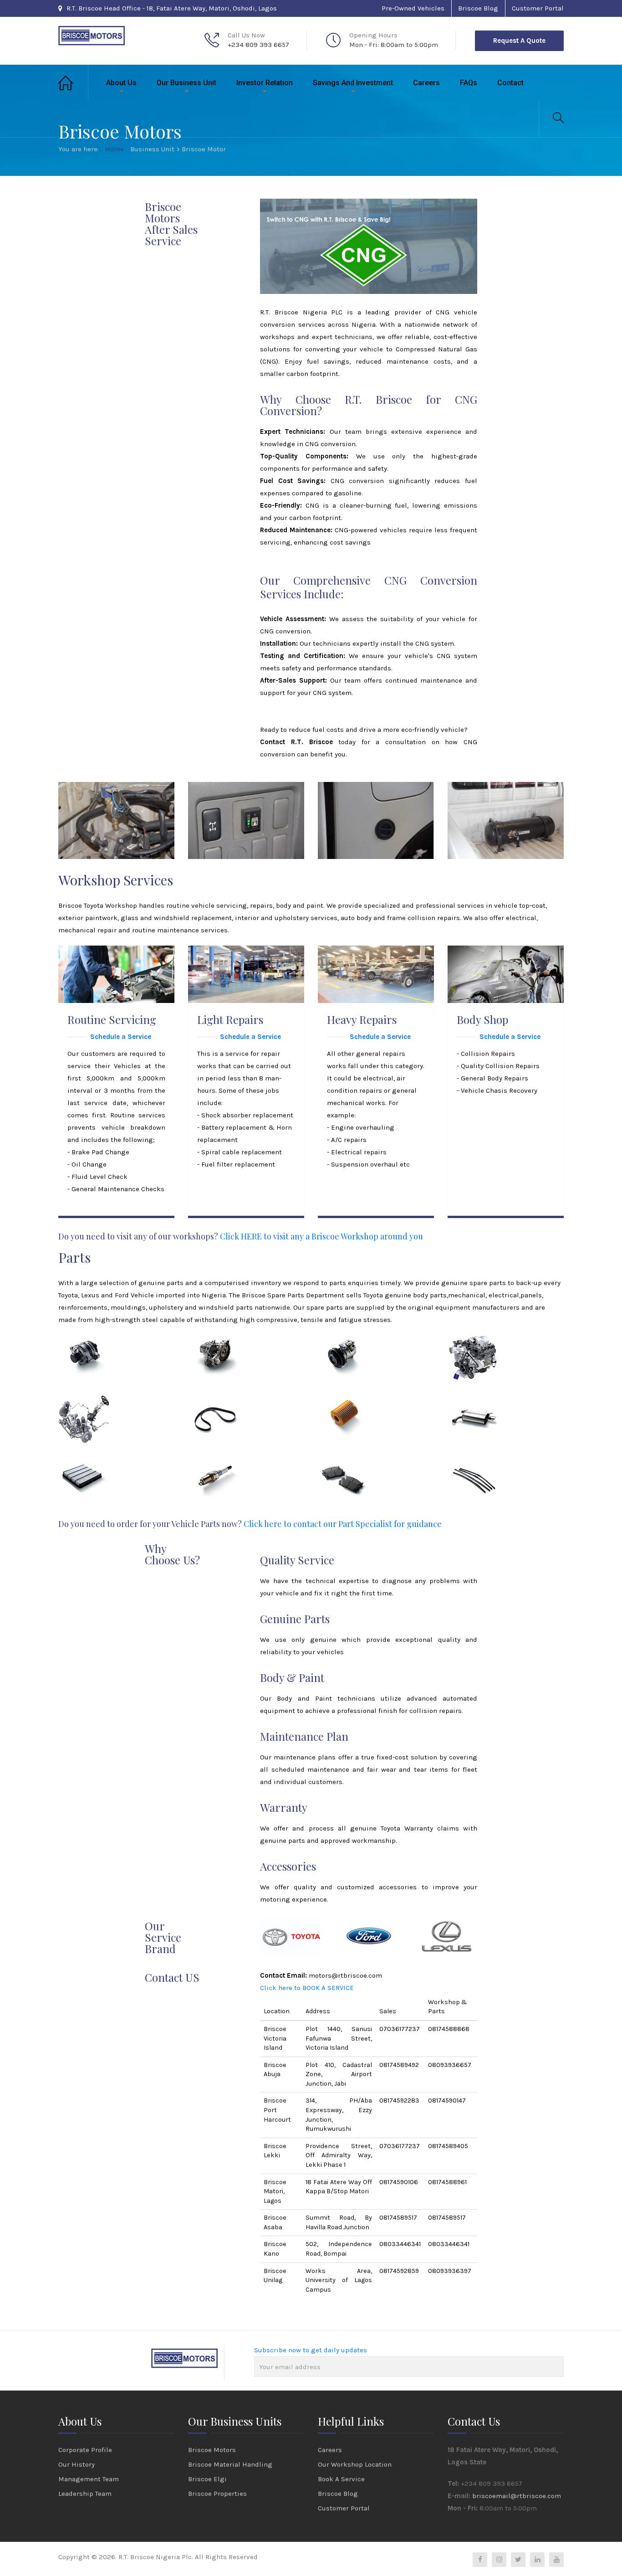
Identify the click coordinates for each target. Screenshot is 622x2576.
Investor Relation (265, 83)
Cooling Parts (352, 1347)
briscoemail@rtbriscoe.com (517, 2496)
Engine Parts (481, 1347)
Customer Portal (538, 8)
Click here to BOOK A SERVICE (307, 1988)
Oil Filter (344, 1409)
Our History (76, 2464)
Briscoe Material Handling (230, 2464)
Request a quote (519, 41)
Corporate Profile (85, 2450)
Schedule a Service (121, 1037)
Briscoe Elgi (207, 2479)
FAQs (469, 83)
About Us (121, 83)
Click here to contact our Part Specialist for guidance (343, 1524)
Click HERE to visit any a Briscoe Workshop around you (321, 1236)
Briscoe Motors (212, 2450)
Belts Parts (217, 1409)
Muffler (471, 1409)
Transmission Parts (233, 1347)
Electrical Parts (96, 1347)
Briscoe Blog (478, 8)
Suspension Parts (99, 1409)
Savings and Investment (353, 83)
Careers (426, 83)
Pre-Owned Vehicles (413, 8)
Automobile (86, 1358)
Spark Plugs (219, 1471)
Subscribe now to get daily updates (311, 2350)
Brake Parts (348, 1471)
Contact (510, 83)
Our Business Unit (186, 83)
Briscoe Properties (217, 2494)
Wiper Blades (482, 1471)
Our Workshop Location (355, 2464)
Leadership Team (85, 2494)
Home (73, 83)
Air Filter (84, 1471)
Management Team (89, 2479)
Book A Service (341, 2479)
